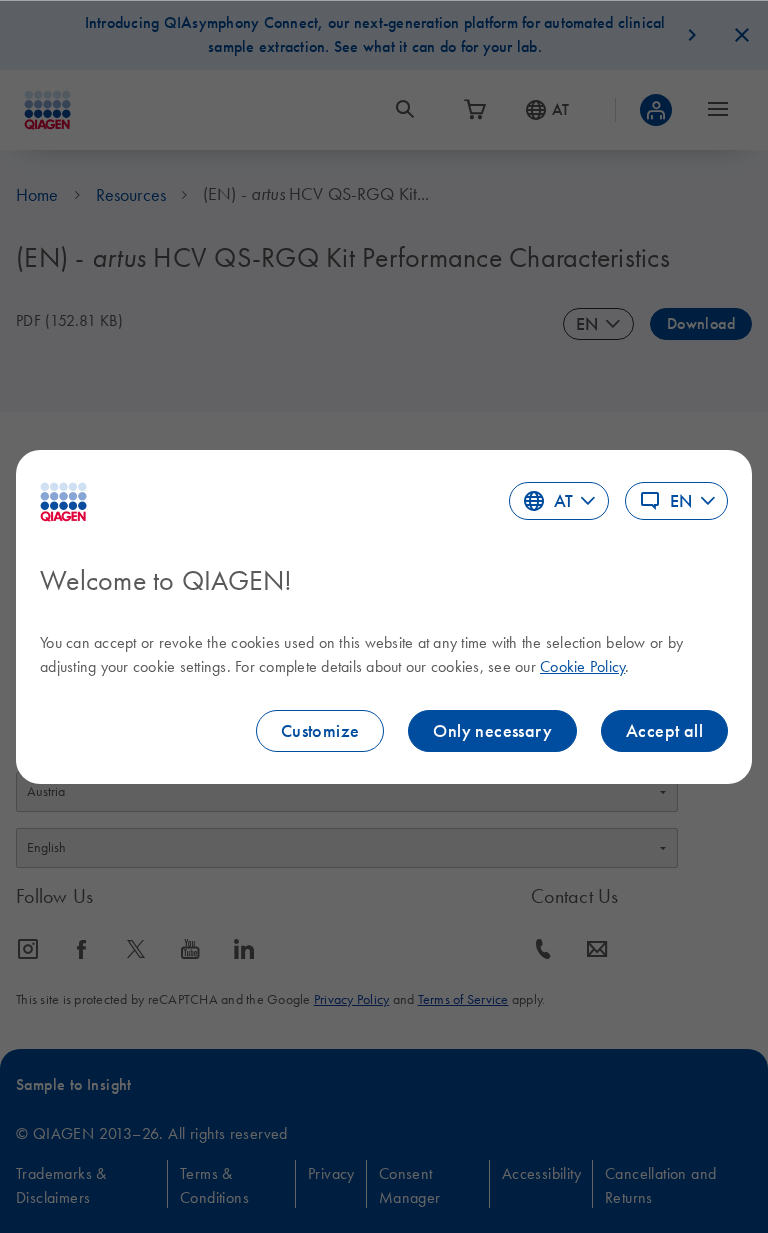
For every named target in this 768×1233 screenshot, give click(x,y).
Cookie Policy (582, 666)
